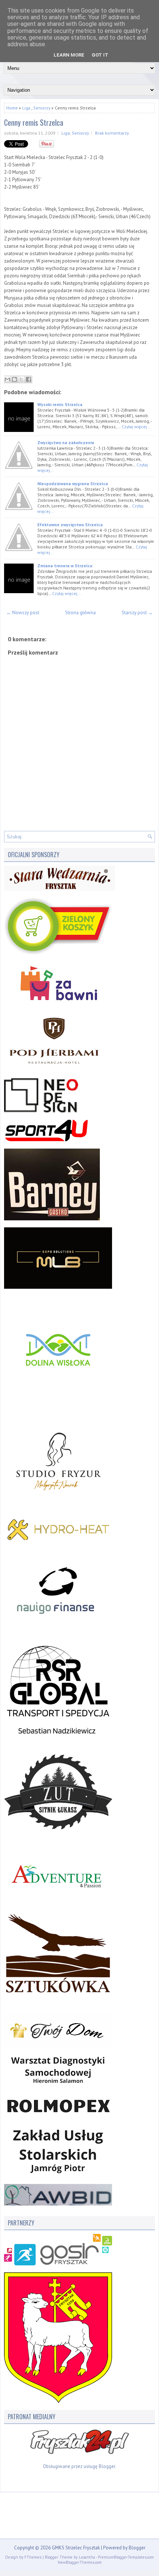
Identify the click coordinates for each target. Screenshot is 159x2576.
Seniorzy (42, 108)
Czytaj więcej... (136, 427)
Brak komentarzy (112, 133)
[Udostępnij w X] (21, 379)
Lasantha (87, 2557)
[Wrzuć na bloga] (14, 379)
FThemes (33, 2557)
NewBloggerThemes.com (80, 2562)
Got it (100, 55)
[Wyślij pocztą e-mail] (7, 379)
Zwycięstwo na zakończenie (66, 442)
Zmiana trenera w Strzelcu (65, 566)
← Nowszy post (23, 613)
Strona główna (80, 613)
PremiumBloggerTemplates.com (126, 2557)
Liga (26, 108)
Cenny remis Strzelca (34, 122)
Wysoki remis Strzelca (60, 404)
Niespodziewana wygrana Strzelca (73, 484)
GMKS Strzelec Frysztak (76, 2548)
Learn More (69, 55)
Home (12, 108)
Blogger (107, 2466)
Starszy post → (137, 613)
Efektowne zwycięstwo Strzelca (70, 525)
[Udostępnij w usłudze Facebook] (28, 379)
